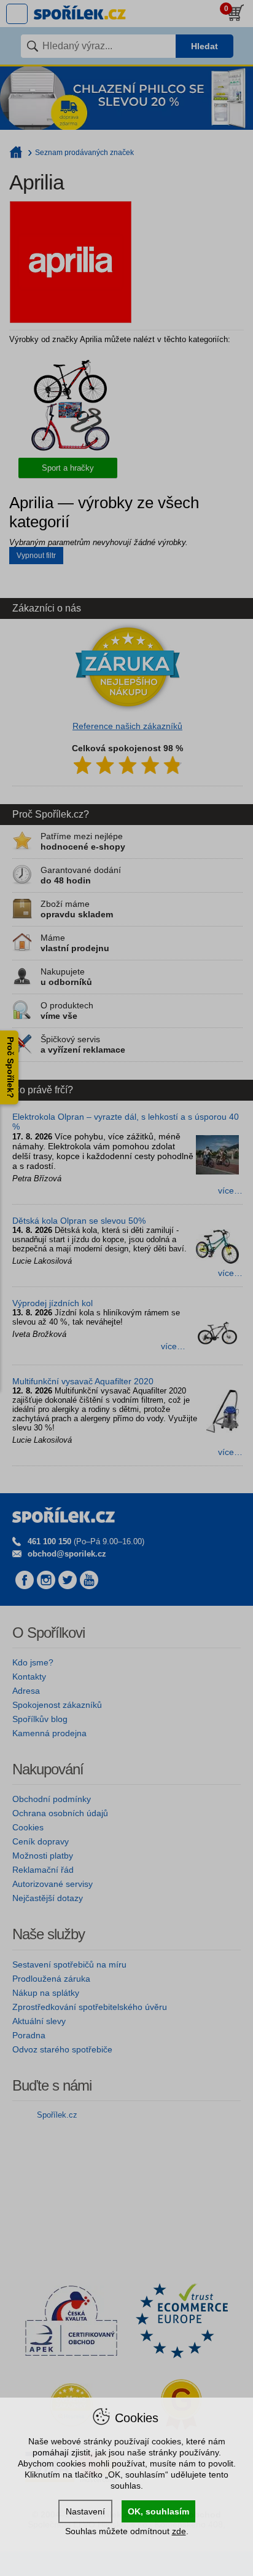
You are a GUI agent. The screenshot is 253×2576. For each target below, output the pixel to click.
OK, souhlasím (158, 2511)
